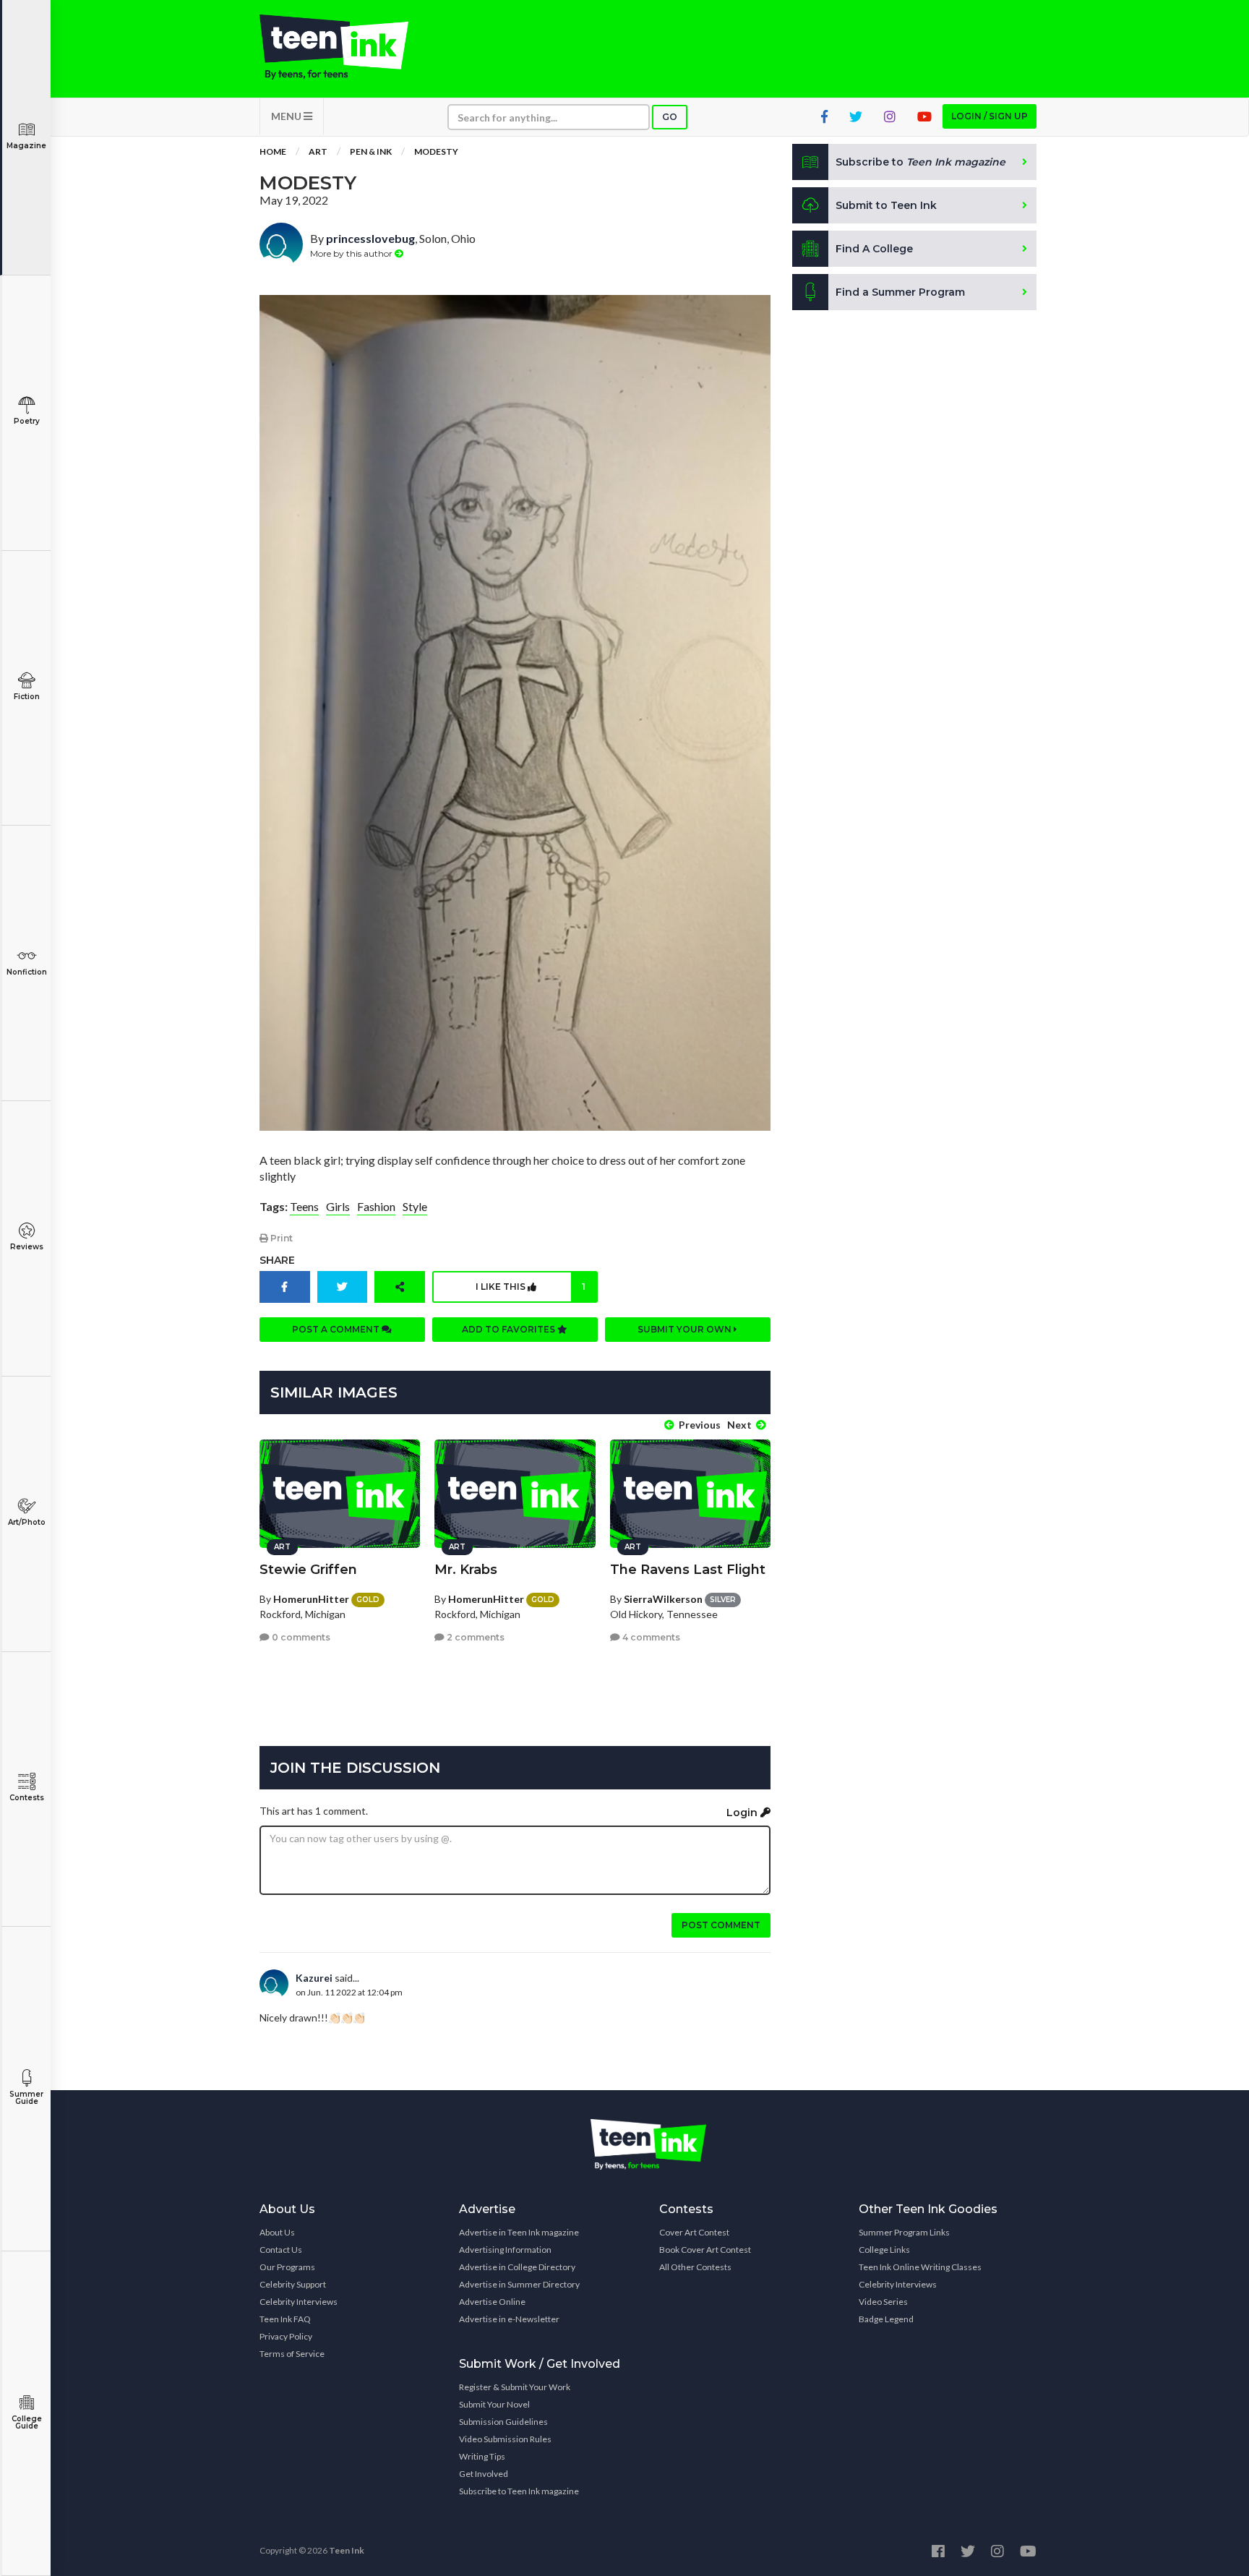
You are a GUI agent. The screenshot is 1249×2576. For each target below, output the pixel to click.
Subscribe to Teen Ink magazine (519, 2491)
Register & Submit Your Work (515, 2387)
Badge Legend (886, 2319)
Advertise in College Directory (517, 2267)
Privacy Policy (286, 2336)
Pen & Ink (371, 151)
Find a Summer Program (900, 292)
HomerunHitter (311, 1599)
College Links (884, 2250)
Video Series (883, 2302)
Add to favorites (510, 1329)
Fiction (27, 697)
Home (273, 151)
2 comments (475, 1637)
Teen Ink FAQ (285, 2319)
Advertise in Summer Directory (519, 2284)
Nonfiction (27, 972)
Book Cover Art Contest (705, 2250)
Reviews (27, 1247)
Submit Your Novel (494, 2404)
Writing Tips (482, 2456)
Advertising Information (505, 2250)
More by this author (352, 253)
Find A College (874, 249)
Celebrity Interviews (299, 2302)
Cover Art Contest (694, 2232)
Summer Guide (26, 2098)
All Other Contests (695, 2267)
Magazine (26, 146)
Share (277, 1260)
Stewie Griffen (308, 1570)
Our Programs (287, 2267)
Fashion (376, 1206)
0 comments (300, 1637)
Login (743, 1813)
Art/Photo (27, 1522)
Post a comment (337, 1329)
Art (318, 151)
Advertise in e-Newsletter (509, 2319)
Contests (27, 1798)
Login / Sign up (990, 116)
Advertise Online (492, 2302)
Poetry (27, 421)
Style (415, 1206)
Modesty (436, 151)
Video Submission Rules (505, 2439)
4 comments (650, 1637)
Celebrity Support (293, 2284)
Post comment (721, 1925)
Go (670, 117)
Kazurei (314, 1978)
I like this (531, 1287)
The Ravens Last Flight (688, 1570)
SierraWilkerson (663, 1599)
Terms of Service (292, 2354)
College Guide (27, 2422)
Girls (338, 1206)
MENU (287, 116)
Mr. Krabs (466, 1570)
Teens (304, 1206)
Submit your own (686, 1329)
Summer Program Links (904, 2232)
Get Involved (484, 2474)
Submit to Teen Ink (886, 205)
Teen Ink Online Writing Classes (920, 2267)
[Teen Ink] (348, 47)
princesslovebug (370, 238)
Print (280, 1238)
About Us (277, 2232)
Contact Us (281, 2250)
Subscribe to (920, 162)
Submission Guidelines (503, 2422)
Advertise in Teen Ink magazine (519, 2232)
